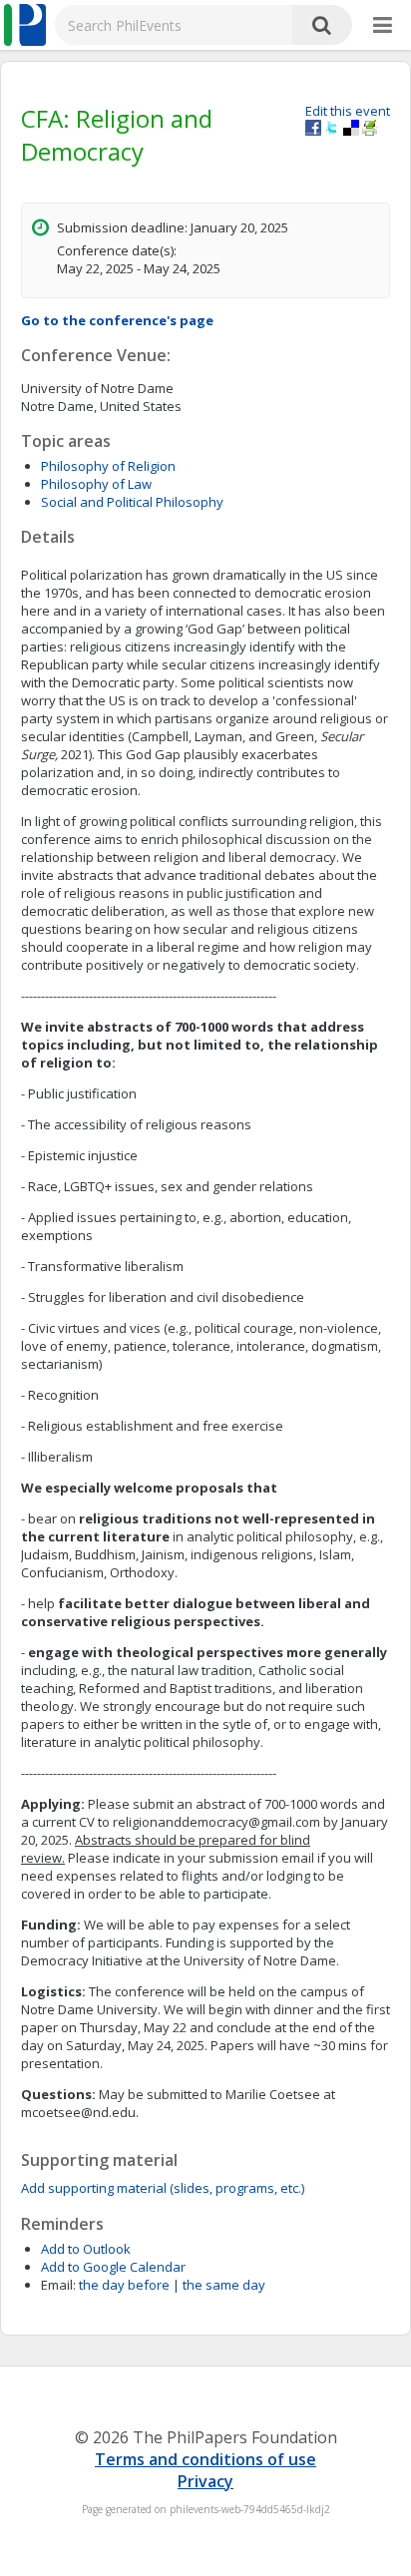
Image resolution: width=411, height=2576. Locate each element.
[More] (383, 26)
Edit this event (348, 111)
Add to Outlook (86, 2249)
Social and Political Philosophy (132, 502)
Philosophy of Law (96, 484)
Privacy (205, 2481)
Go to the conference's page (117, 320)
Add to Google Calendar (113, 2267)
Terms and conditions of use (205, 2459)
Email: (58, 2285)
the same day (224, 2285)
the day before (124, 2285)
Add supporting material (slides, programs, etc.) (163, 2188)
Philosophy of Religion (108, 466)
